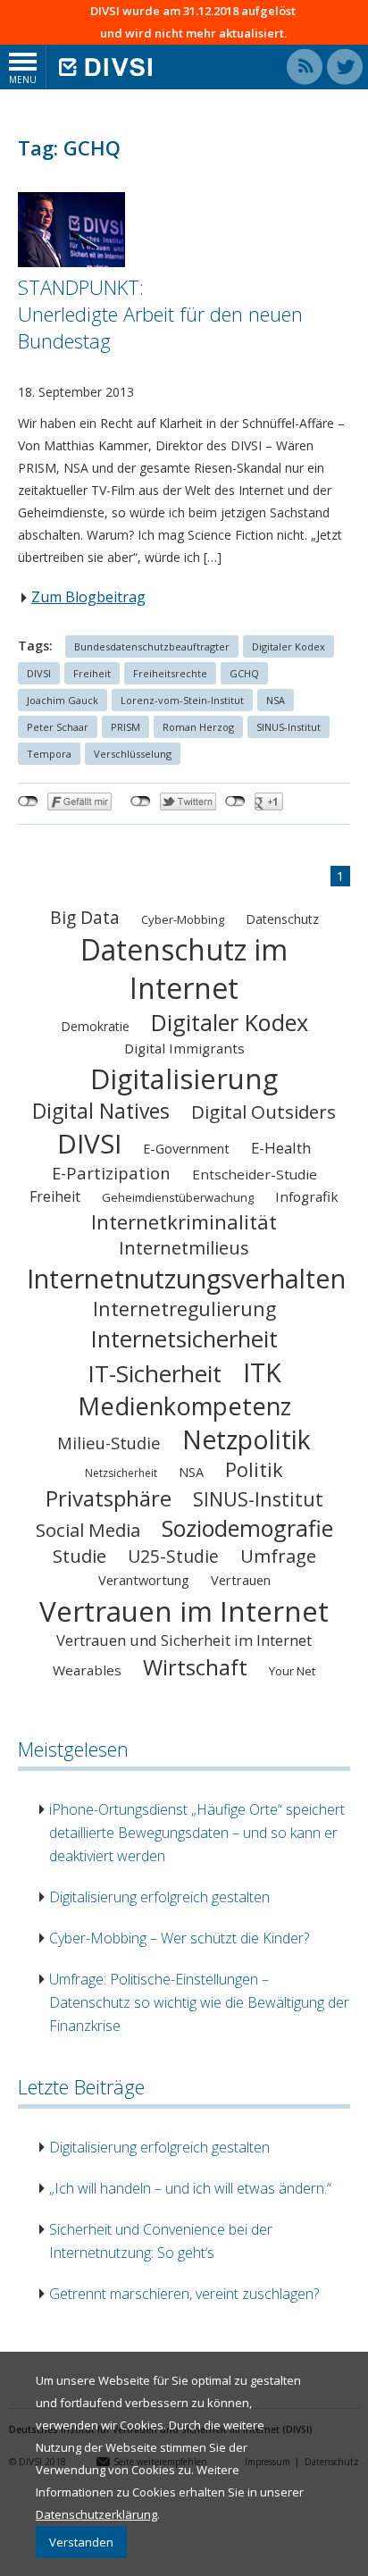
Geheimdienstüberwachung (178, 1197)
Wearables (87, 1670)
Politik (254, 1469)
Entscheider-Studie (255, 1174)
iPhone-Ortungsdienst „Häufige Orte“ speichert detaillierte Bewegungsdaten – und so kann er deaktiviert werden (197, 1833)
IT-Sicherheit (155, 1373)
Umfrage (278, 1556)
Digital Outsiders (263, 1112)
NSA (276, 700)
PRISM (125, 727)
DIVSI (39, 673)
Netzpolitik (247, 1439)
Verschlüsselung (133, 754)
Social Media (88, 1530)
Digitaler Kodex (289, 646)
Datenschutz (282, 919)
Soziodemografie (247, 1528)
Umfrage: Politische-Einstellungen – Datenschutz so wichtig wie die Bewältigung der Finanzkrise (199, 2002)
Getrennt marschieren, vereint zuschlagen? (184, 2294)
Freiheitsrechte (170, 673)
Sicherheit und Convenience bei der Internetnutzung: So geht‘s (161, 2241)
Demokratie (95, 1026)
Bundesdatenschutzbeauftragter (152, 646)
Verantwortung (144, 1580)
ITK (262, 1372)
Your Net (292, 1671)
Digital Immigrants (184, 1048)
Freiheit (92, 673)
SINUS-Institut (289, 727)
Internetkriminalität (184, 1222)
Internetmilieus (184, 1248)
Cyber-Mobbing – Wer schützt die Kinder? (179, 1938)
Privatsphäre (109, 1498)
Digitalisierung (184, 1078)
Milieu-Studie (109, 1443)
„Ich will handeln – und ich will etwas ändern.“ (190, 2188)
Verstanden (81, 2542)
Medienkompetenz (184, 1406)
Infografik (307, 1196)
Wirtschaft (195, 1667)
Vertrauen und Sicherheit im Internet (184, 1640)
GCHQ (244, 673)
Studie (79, 1556)
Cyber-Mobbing (183, 919)
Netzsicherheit (121, 1473)
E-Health (281, 1148)
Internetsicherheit (184, 1338)
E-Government (186, 1148)
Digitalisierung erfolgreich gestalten (159, 1897)
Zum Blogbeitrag (88, 597)
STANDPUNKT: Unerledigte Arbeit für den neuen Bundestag (160, 314)
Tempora (49, 754)
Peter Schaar (58, 727)
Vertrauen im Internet (184, 1611)
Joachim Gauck (63, 700)
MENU (23, 80)
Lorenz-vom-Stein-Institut (182, 700)
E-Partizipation (111, 1173)
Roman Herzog (198, 727)
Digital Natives (101, 1111)
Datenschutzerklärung (96, 2514)
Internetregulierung (184, 1309)
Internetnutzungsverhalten (186, 1278)
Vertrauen (241, 1580)
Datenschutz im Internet (184, 969)
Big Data (85, 917)
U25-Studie (173, 1556)
